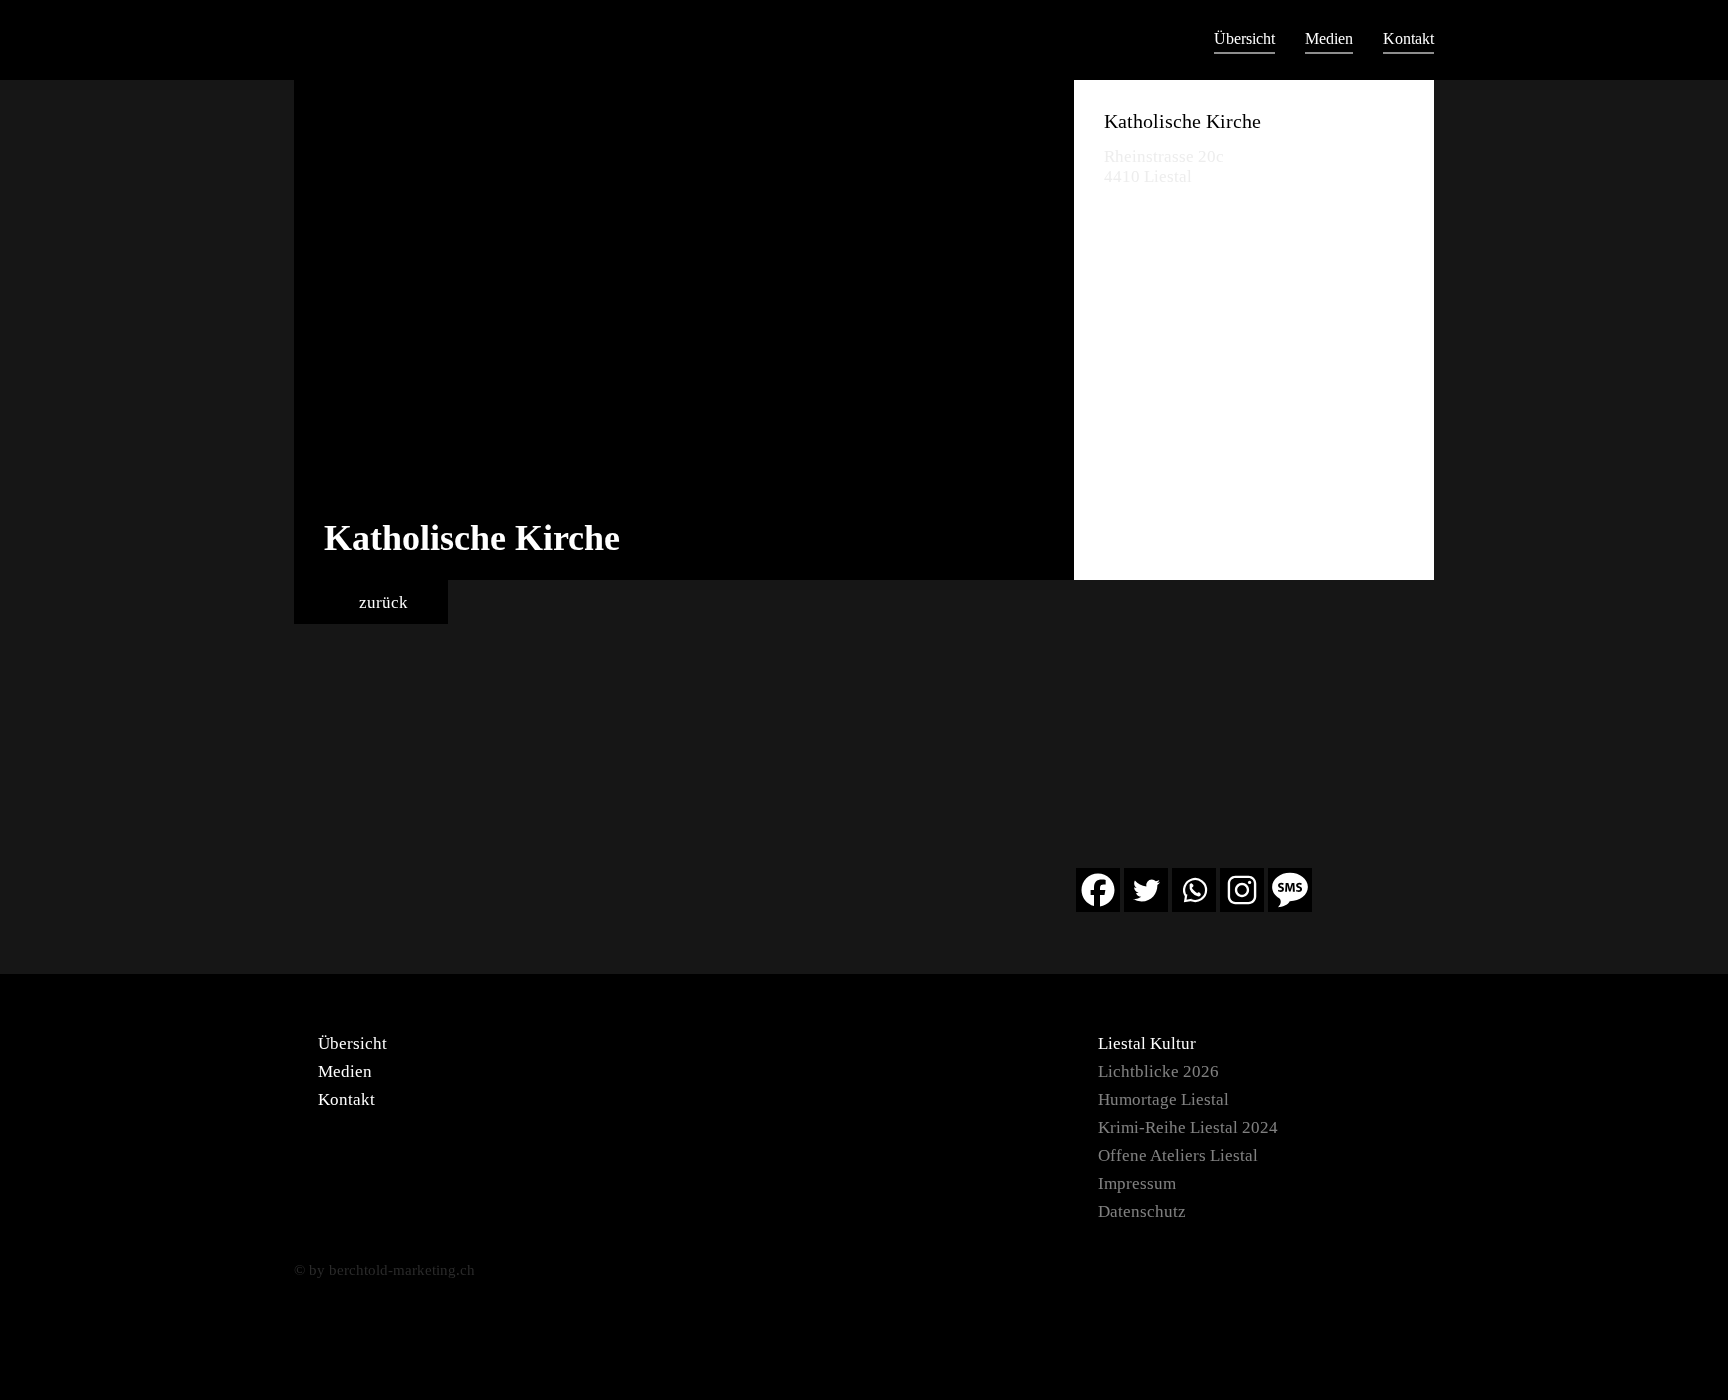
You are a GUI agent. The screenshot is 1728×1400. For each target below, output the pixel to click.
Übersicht (1244, 38)
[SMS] (1290, 890)
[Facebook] (1098, 890)
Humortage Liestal (1163, 1099)
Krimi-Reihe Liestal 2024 (1188, 1127)
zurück (381, 602)
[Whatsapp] (1194, 890)
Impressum (1137, 1183)
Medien (1329, 38)
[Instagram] (1242, 890)
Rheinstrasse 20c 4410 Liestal (1164, 166)
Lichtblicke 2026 (1158, 1071)
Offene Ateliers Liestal (1178, 1155)
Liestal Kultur (1147, 1043)
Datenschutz (1142, 1211)
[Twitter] (1146, 890)
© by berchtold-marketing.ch (384, 1270)
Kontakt (1408, 38)
